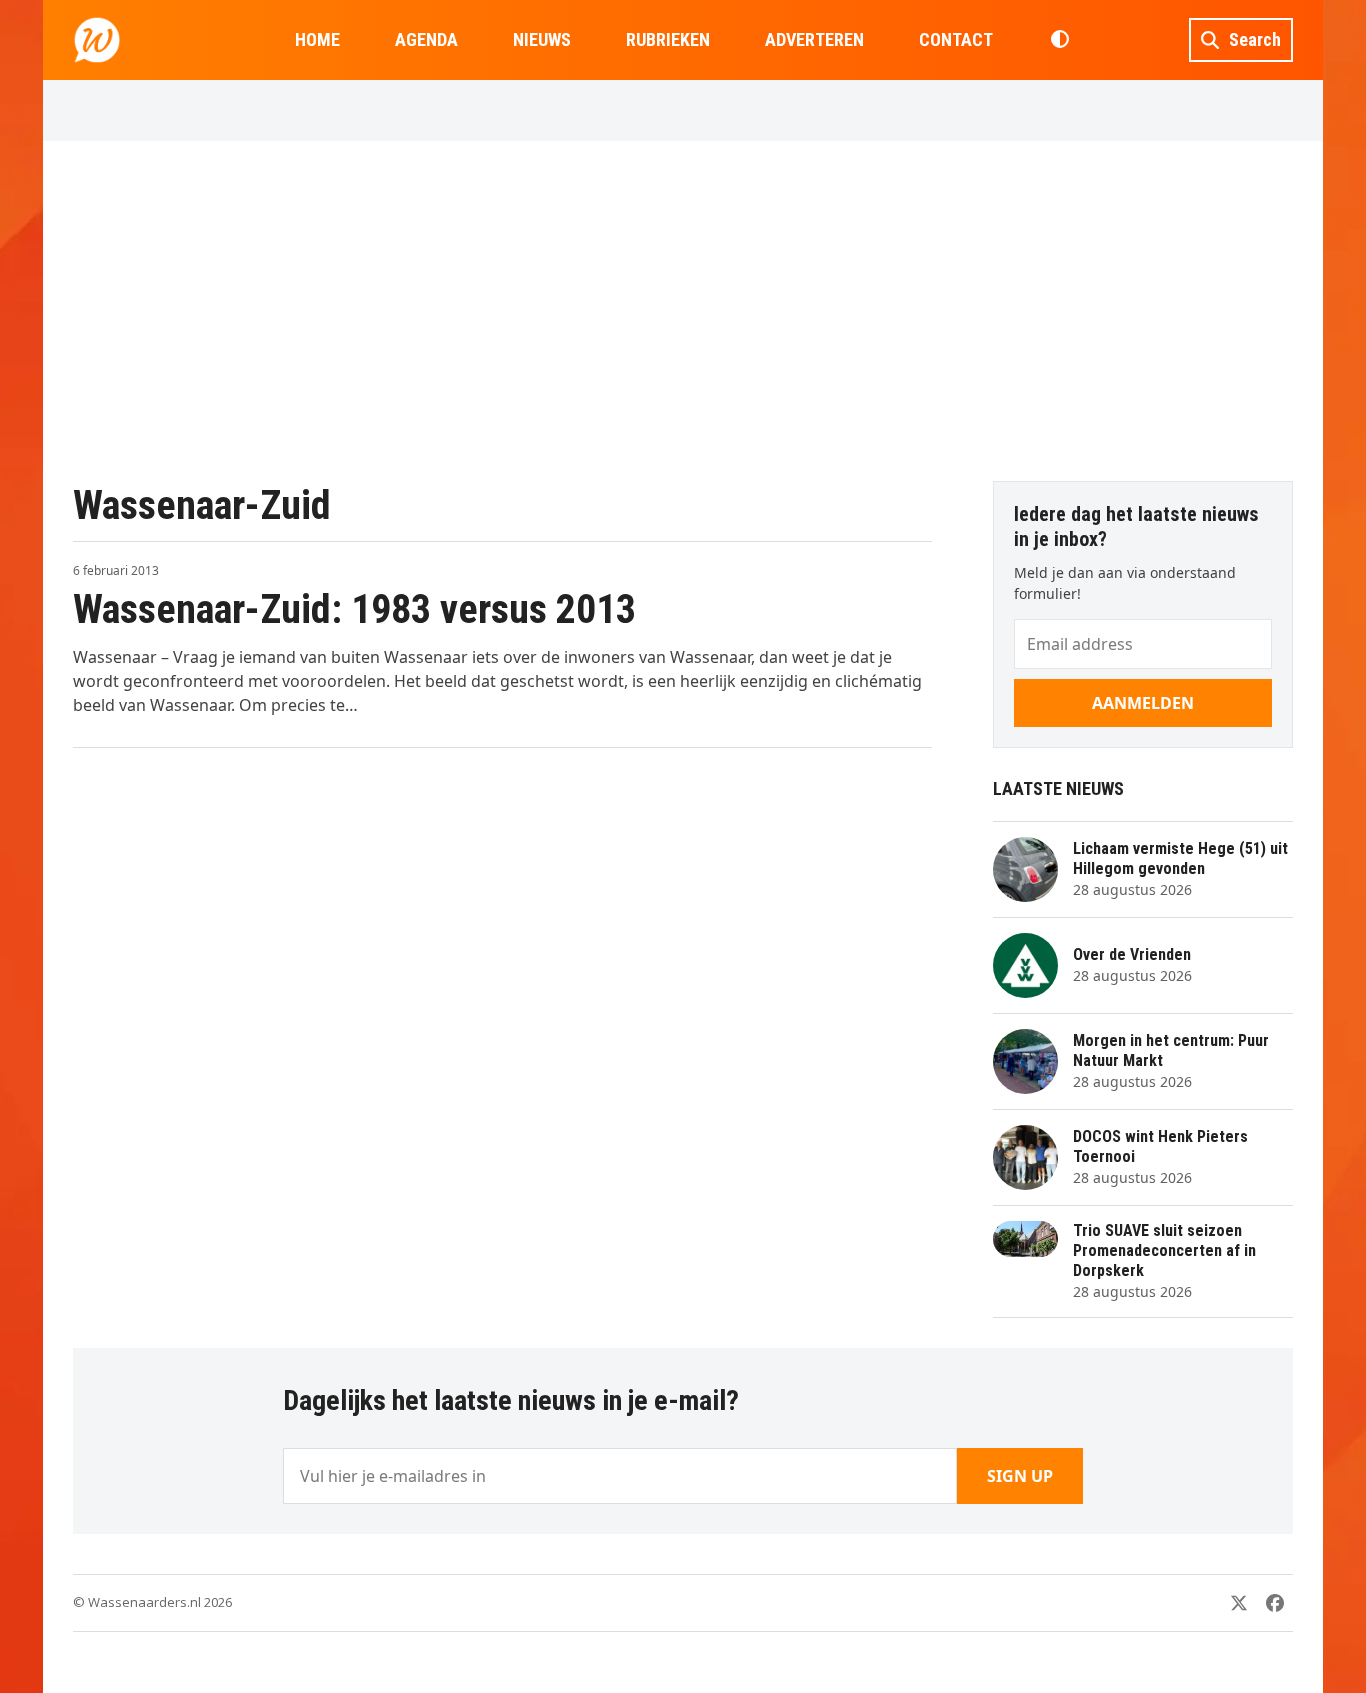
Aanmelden (1143, 703)
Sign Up (1020, 1476)
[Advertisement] (683, 311)
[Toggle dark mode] (1059, 40)
